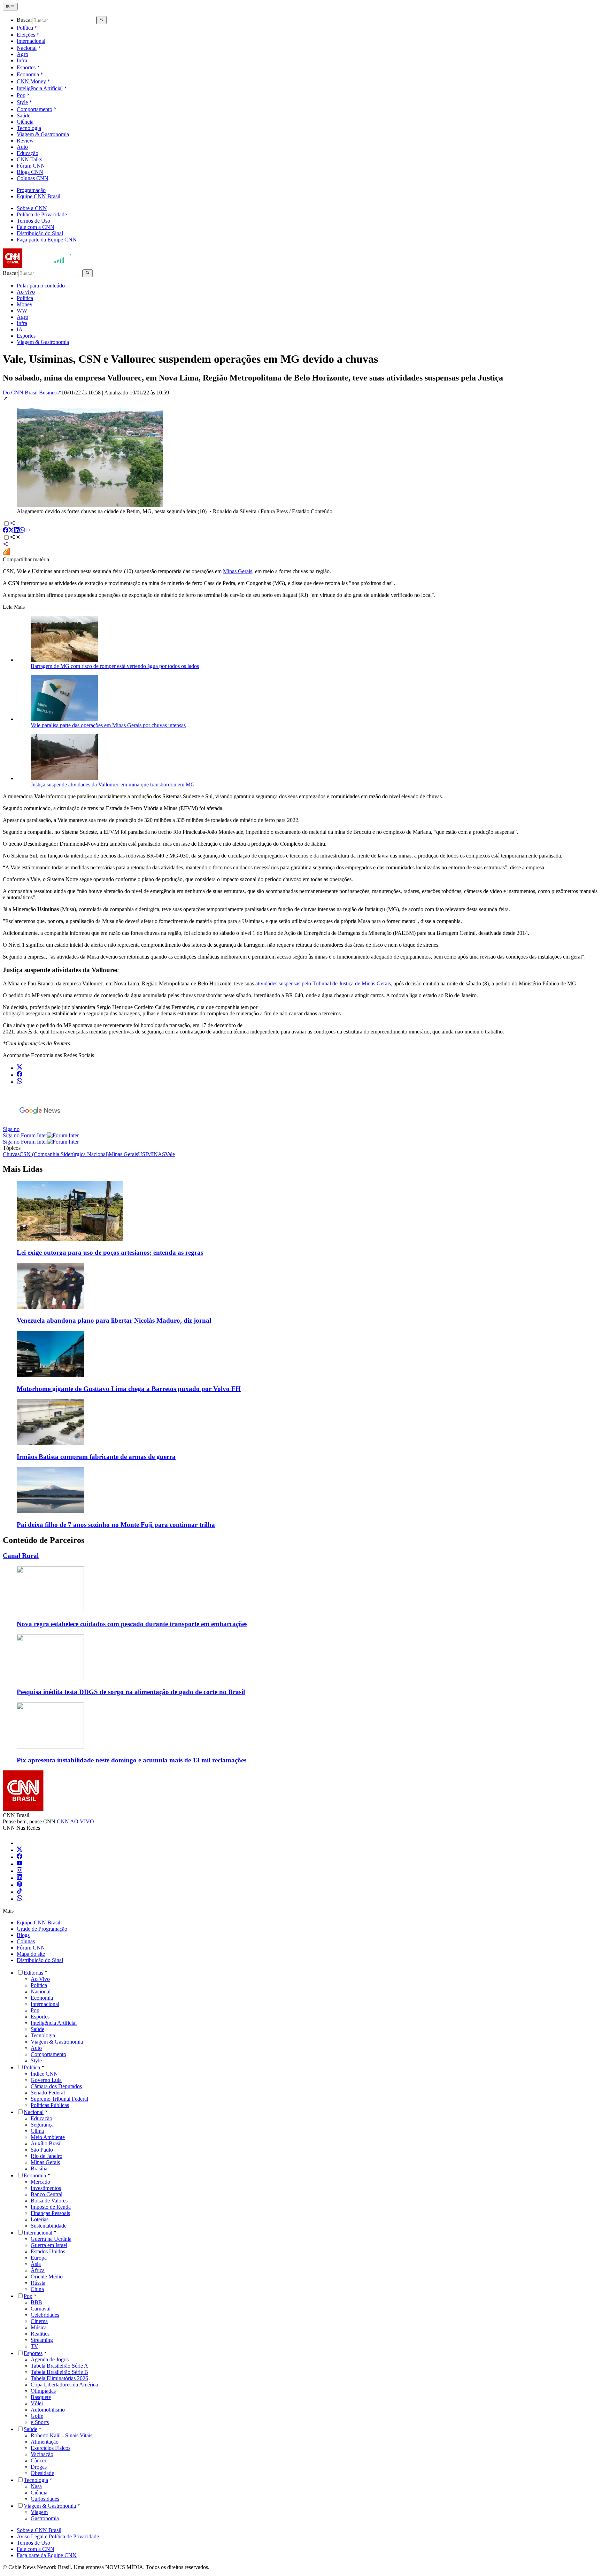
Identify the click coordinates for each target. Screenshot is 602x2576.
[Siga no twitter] (20, 1068)
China (37, 2289)
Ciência (25, 122)
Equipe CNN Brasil (38, 196)
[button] (301, 455)
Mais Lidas (23, 1169)
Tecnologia (29, 128)
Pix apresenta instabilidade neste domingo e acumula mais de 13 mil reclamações (132, 1760)
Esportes (26, 67)
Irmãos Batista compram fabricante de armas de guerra (96, 1457)
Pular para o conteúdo (41, 286)
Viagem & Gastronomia (43, 134)
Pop (21, 95)
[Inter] (21, 1843)
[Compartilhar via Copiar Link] (28, 531)
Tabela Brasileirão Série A (59, 2366)
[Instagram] (20, 1871)
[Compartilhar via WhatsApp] (22, 531)
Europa (39, 2258)
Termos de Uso (33, 221)
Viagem (39, 2512)
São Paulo (42, 2150)
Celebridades (45, 2315)
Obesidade (42, 2473)
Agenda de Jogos (50, 2359)
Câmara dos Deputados (56, 2086)
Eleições (26, 35)
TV (34, 2346)
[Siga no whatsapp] (20, 1082)
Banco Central (47, 2194)
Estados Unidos (48, 2251)
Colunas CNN (33, 178)
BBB (36, 2302)
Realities (40, 2334)
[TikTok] (20, 1892)
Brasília (39, 2169)
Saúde (24, 116)
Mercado (40, 2182)
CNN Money (31, 81)
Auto (22, 147)
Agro (22, 54)
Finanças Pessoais (50, 2213)
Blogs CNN (30, 172)
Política (25, 28)
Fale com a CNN (36, 227)
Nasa (36, 2486)
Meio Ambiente (48, 2137)
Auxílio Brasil (46, 2143)
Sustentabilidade (49, 2226)
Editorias (33, 1973)
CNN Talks (29, 159)
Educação (28, 153)
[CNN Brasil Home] (41, 266)
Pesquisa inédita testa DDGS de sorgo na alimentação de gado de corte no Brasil (131, 1692)
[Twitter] (20, 1850)
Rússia (38, 2283)
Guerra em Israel (49, 2245)
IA (20, 329)
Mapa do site (31, 1954)
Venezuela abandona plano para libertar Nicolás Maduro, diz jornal (114, 1320)
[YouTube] (20, 1864)
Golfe (37, 2416)
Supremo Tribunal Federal (59, 2099)
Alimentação (45, 2442)
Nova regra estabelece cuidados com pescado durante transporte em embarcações (132, 1624)
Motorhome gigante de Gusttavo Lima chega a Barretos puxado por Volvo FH (129, 1389)
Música (39, 2327)
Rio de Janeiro (47, 2156)
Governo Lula (46, 2080)
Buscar (24, 20)
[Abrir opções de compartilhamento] (15, 538)
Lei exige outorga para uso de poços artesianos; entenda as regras (110, 1252)
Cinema (39, 2321)
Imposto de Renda (51, 2207)
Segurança (42, 2125)
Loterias (40, 2219)
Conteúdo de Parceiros (44, 1540)
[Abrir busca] (102, 20)
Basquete (41, 2397)
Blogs (23, 1935)
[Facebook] (20, 1857)
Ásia (36, 2264)
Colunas (26, 1941)
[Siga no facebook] (20, 1075)
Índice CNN (44, 2074)
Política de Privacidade (42, 214)
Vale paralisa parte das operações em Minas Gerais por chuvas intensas (108, 725)
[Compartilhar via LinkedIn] (17, 531)
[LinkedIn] (20, 1878)
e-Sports (40, 2422)
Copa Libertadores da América (64, 2385)
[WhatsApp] (20, 1899)
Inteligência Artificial (40, 88)
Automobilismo (48, 2410)
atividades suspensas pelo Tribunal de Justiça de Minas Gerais (323, 983)
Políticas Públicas (50, 2105)
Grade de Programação (42, 1929)
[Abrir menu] (10, 7)
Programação (31, 190)
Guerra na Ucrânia (51, 2239)
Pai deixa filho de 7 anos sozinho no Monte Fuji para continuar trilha (116, 1525)
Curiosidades (45, 2499)
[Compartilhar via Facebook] (6, 531)
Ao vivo (26, 292)
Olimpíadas (43, 2391)
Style (22, 102)
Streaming (42, 2340)
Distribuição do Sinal (40, 233)
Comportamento (34, 109)
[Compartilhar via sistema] (6, 545)
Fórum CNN (31, 166)
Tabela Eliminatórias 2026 (59, 2378)
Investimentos (46, 2188)
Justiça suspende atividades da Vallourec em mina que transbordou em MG (113, 785)
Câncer (38, 2460)
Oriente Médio (47, 2277)
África (38, 2270)
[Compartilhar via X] (11, 531)
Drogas (39, 2467)
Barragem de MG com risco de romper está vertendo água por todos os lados (115, 666)
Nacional (27, 48)
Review (25, 141)
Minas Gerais (238, 571)
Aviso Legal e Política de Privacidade (58, 2536)
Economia (28, 74)
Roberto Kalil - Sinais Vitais (61, 2435)
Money (25, 304)
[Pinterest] (20, 1885)
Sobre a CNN (32, 208)
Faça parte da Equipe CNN (47, 240)
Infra (22, 60)
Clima (37, 2131)
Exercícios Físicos (51, 2448)
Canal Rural (21, 1556)
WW (22, 311)
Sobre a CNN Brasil (39, 2530)
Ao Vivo (40, 1979)
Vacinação (42, 2454)
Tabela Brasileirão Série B (59, 2372)
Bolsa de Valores (49, 2201)
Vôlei (37, 2403)
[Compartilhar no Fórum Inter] (6, 553)
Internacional (31, 41)
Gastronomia (45, 2518)
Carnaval (41, 2309)
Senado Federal (48, 2093)
